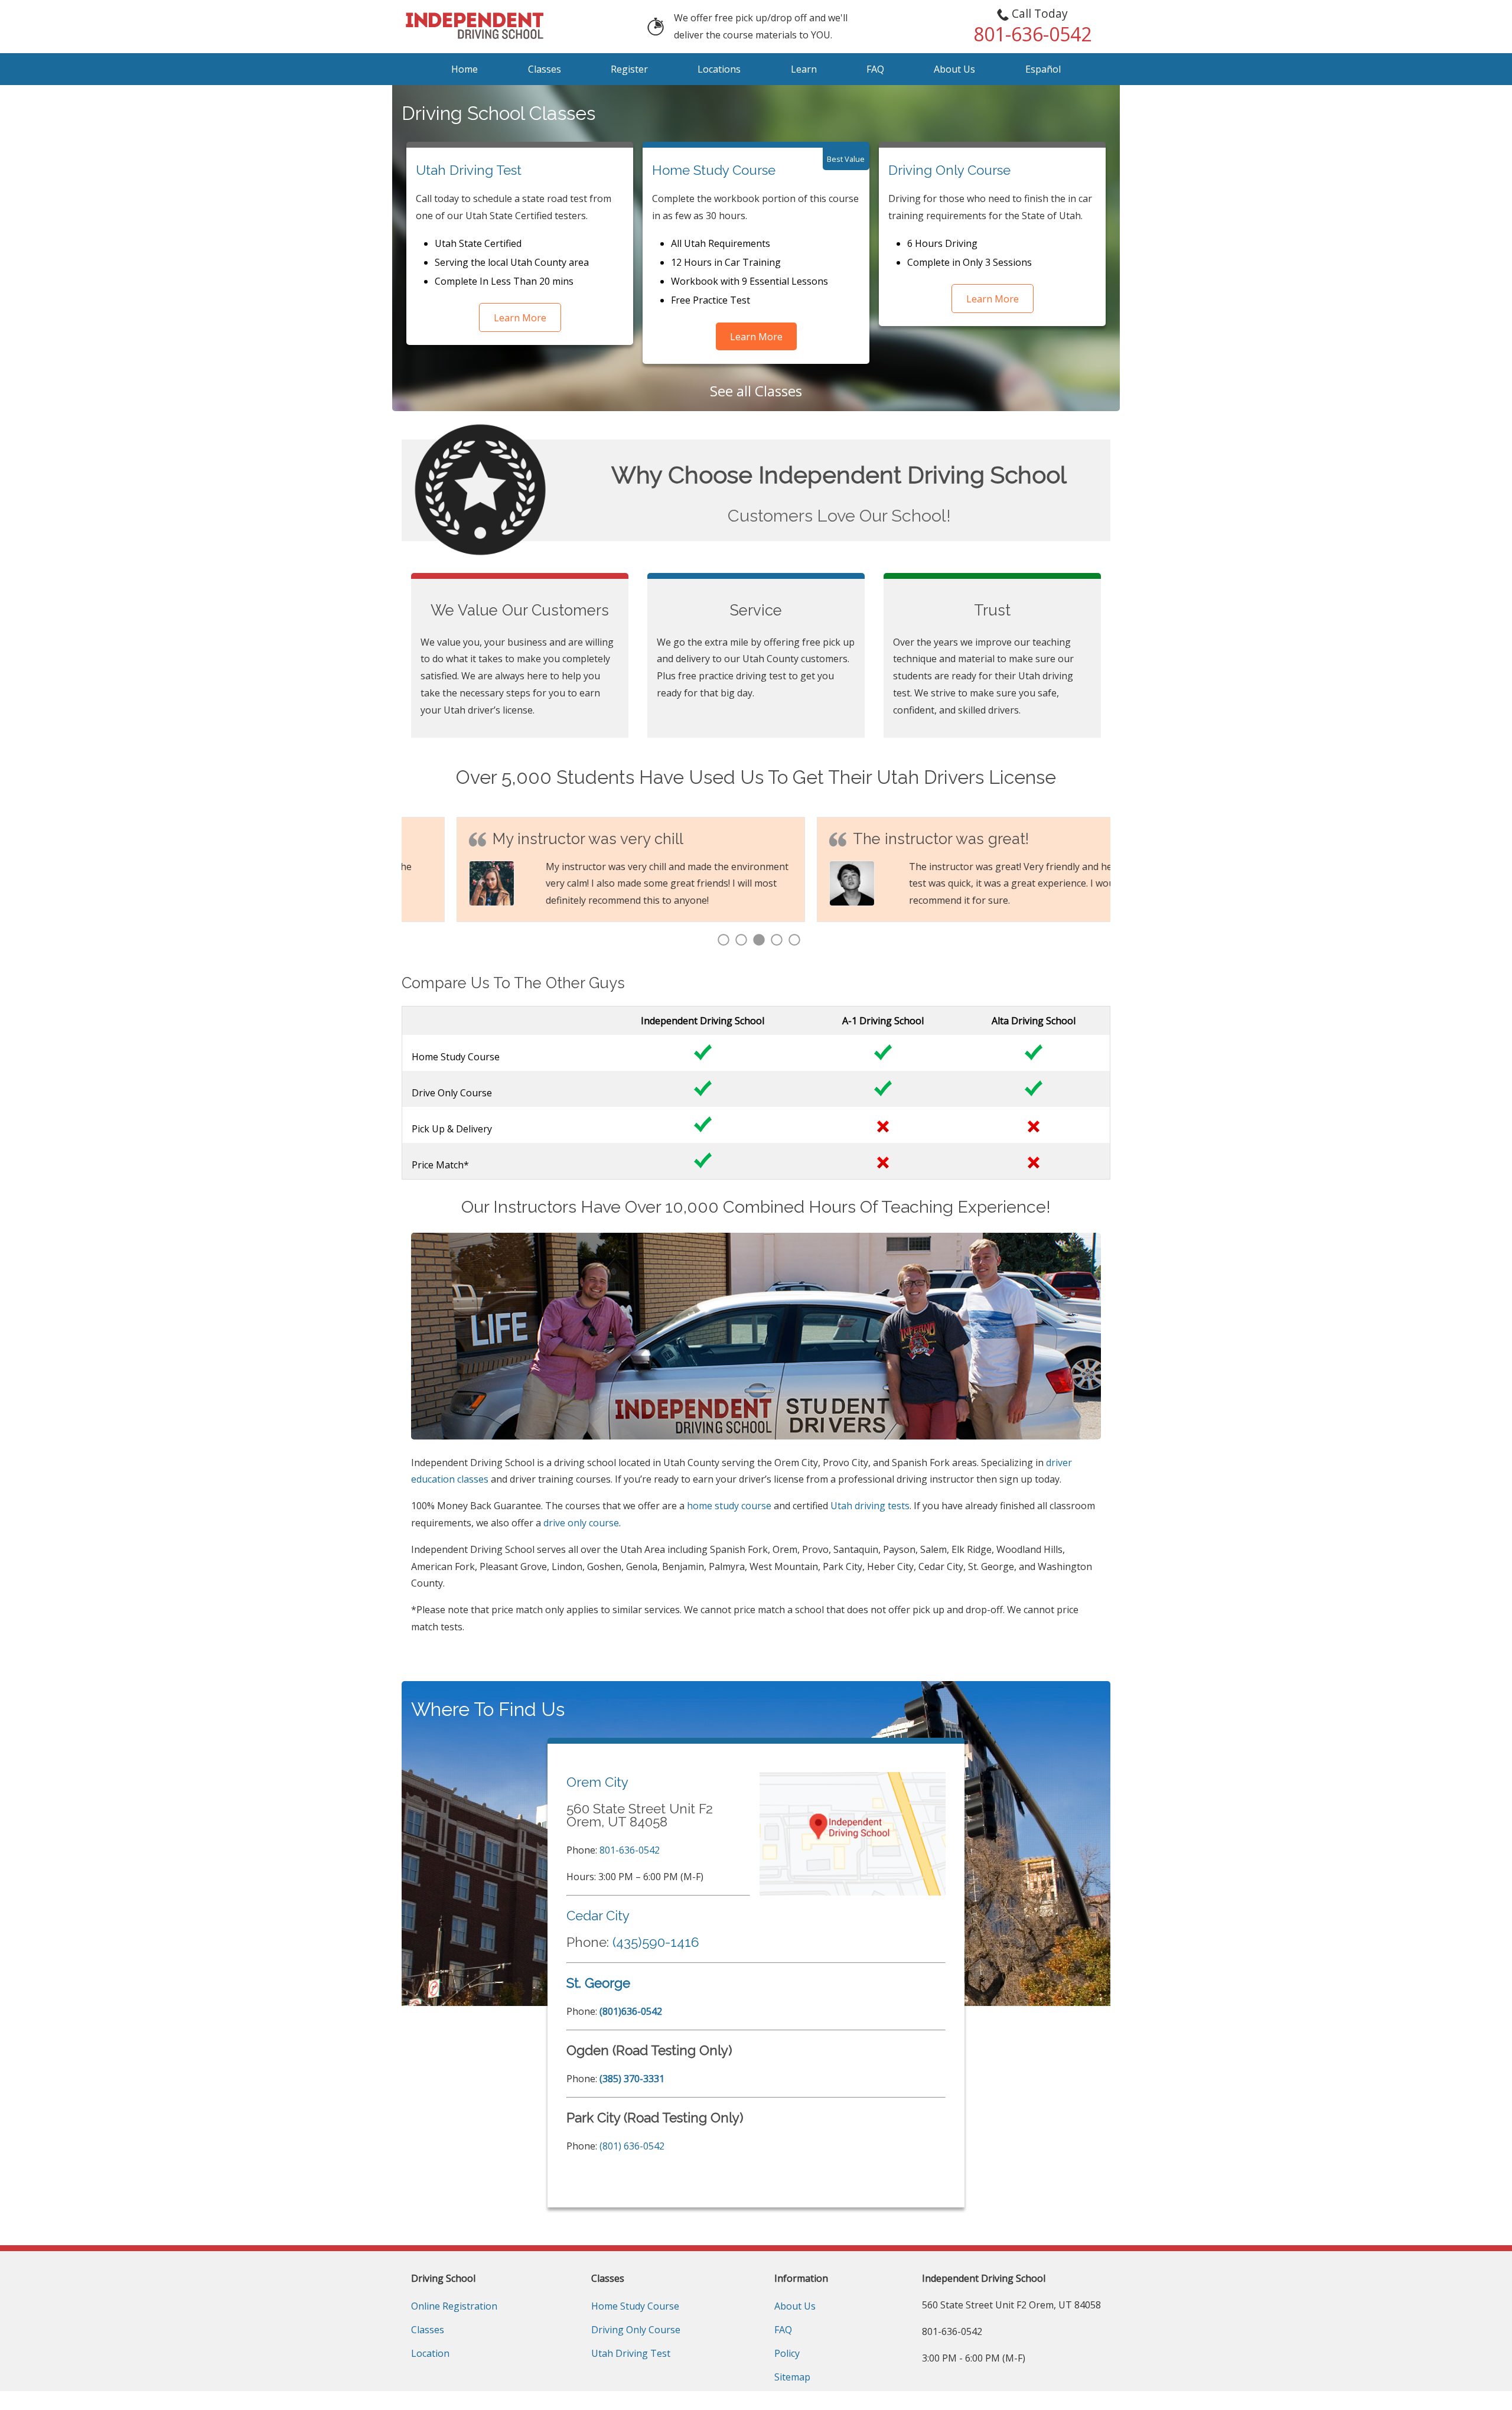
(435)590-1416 (656, 1942)
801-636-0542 (630, 1850)
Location (430, 2353)
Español (1043, 69)
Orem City (597, 1782)
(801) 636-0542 (632, 2146)
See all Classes (756, 391)
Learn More (520, 318)
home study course (729, 1506)
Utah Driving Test (469, 170)
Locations (719, 69)
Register (629, 69)
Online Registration (454, 2306)
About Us (954, 69)
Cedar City (598, 1916)
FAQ (875, 69)
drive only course (581, 1523)
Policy (787, 2353)
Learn (804, 69)
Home (465, 69)
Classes (545, 69)
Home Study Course (714, 170)
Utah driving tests (870, 1506)
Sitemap (792, 2377)
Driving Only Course (949, 170)
